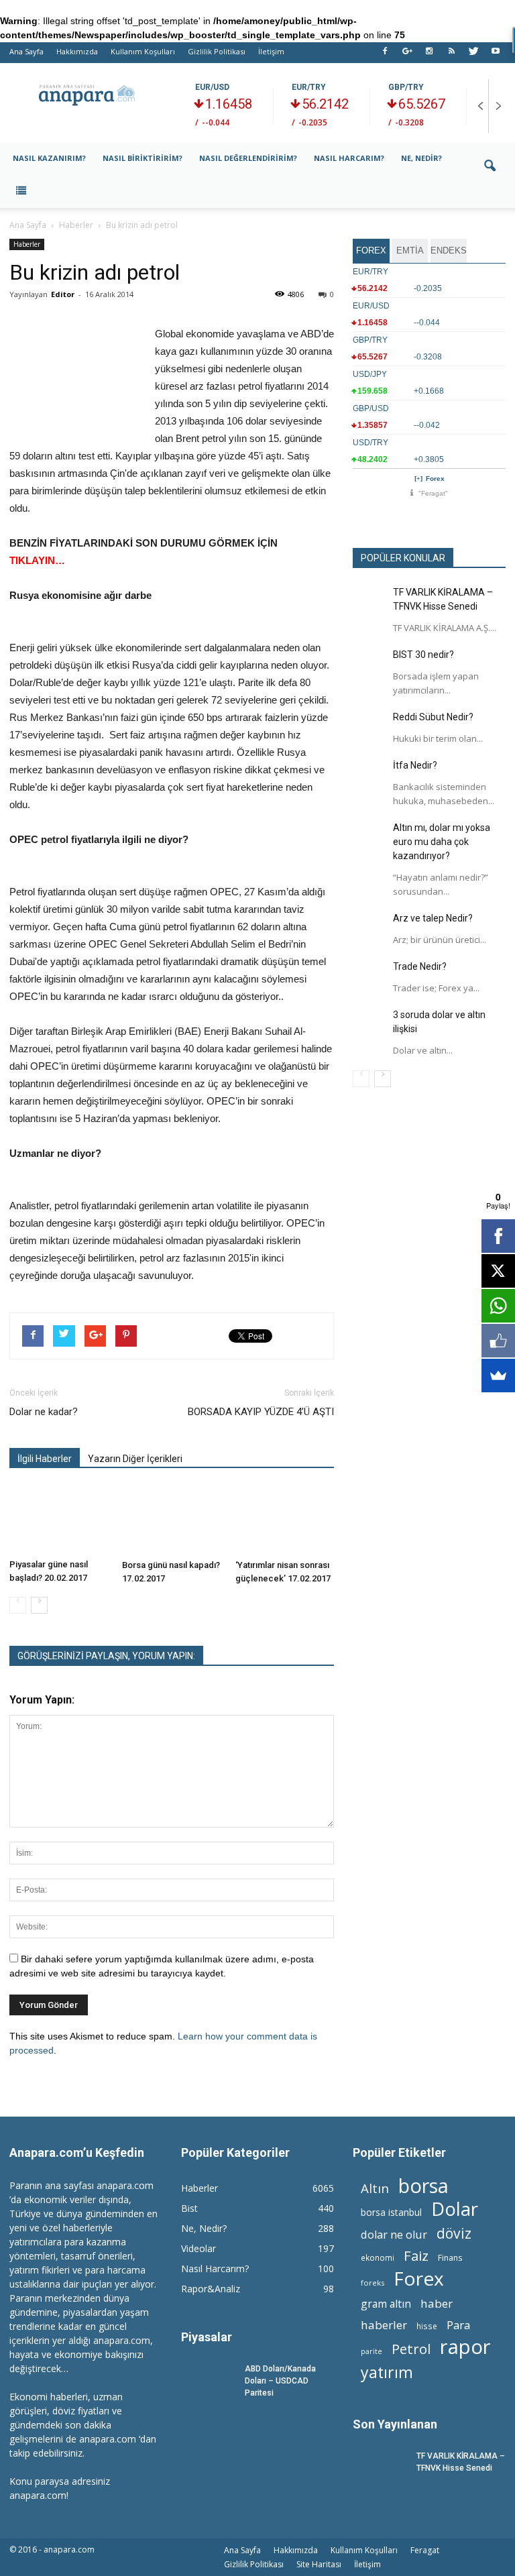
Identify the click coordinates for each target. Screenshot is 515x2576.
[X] (498, 1271)
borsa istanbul (391, 2212)
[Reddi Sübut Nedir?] (369, 727)
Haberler (27, 244)
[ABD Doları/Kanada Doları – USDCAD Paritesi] (208, 2381)
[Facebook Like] (498, 1341)
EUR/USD (212, 87)
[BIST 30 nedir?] (369, 665)
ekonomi (378, 2257)
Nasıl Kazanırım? (49, 158)
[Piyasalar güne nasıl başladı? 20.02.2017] (59, 1520)
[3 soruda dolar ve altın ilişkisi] (369, 1025)
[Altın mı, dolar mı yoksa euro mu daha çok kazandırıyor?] (369, 838)
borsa (423, 2185)
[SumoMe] (498, 1376)
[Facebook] (385, 55)
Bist (189, 2208)
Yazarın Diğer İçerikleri (135, 1459)
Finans (450, 2258)
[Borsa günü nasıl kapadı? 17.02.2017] (171, 1520)
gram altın (386, 2304)
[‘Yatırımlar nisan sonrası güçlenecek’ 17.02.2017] (285, 1520)
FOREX (371, 250)
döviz (454, 2233)
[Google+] (407, 55)
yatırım (387, 2372)
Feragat (425, 2550)
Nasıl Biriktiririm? (142, 158)
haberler (384, 2325)
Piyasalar (207, 2337)
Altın (375, 2188)
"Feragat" (433, 493)
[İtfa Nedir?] (369, 775)
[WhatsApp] (498, 1306)
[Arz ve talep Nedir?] (369, 928)
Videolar (198, 2248)
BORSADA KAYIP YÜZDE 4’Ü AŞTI (261, 1412)
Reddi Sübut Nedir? (433, 717)
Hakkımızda (77, 51)
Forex (435, 479)
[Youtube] (496, 55)
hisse (427, 2326)
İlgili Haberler (45, 1459)
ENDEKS (449, 250)
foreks (373, 2283)
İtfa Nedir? (415, 765)
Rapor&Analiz (211, 2289)
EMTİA (410, 250)
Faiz (416, 2256)
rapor (465, 2347)
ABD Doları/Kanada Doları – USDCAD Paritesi (280, 2381)
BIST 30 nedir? (423, 655)
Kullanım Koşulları (143, 51)
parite (371, 2351)
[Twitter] (473, 55)
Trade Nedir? (420, 966)
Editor (63, 294)
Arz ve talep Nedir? (433, 918)
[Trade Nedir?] (369, 976)
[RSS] (451, 55)
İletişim (271, 51)
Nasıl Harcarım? (349, 158)
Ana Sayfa (26, 51)
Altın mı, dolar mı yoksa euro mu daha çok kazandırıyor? (442, 842)
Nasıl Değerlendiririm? (248, 158)
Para (458, 2325)
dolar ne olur (394, 2235)
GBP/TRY (406, 87)
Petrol (411, 2349)
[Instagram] (429, 55)
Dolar (455, 2209)
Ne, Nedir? (421, 158)
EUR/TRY (309, 87)
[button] (490, 175)
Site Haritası (319, 2564)
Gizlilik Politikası (217, 51)
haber (437, 2303)
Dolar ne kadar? (44, 1412)
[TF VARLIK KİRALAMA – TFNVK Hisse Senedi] (369, 602)
